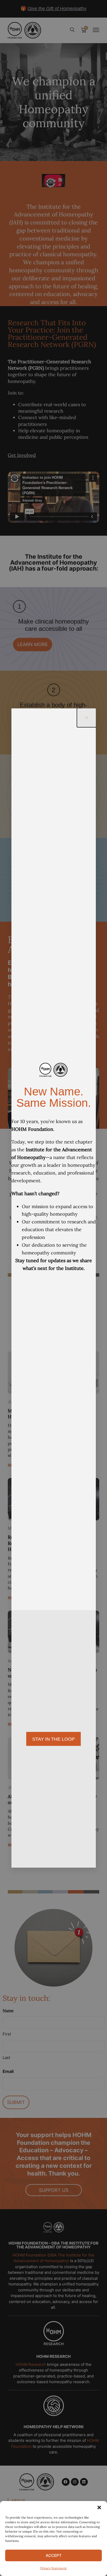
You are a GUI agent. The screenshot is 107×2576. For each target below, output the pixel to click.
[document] (53, 1288)
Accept (54, 2555)
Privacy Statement (53, 2568)
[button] (99, 2507)
